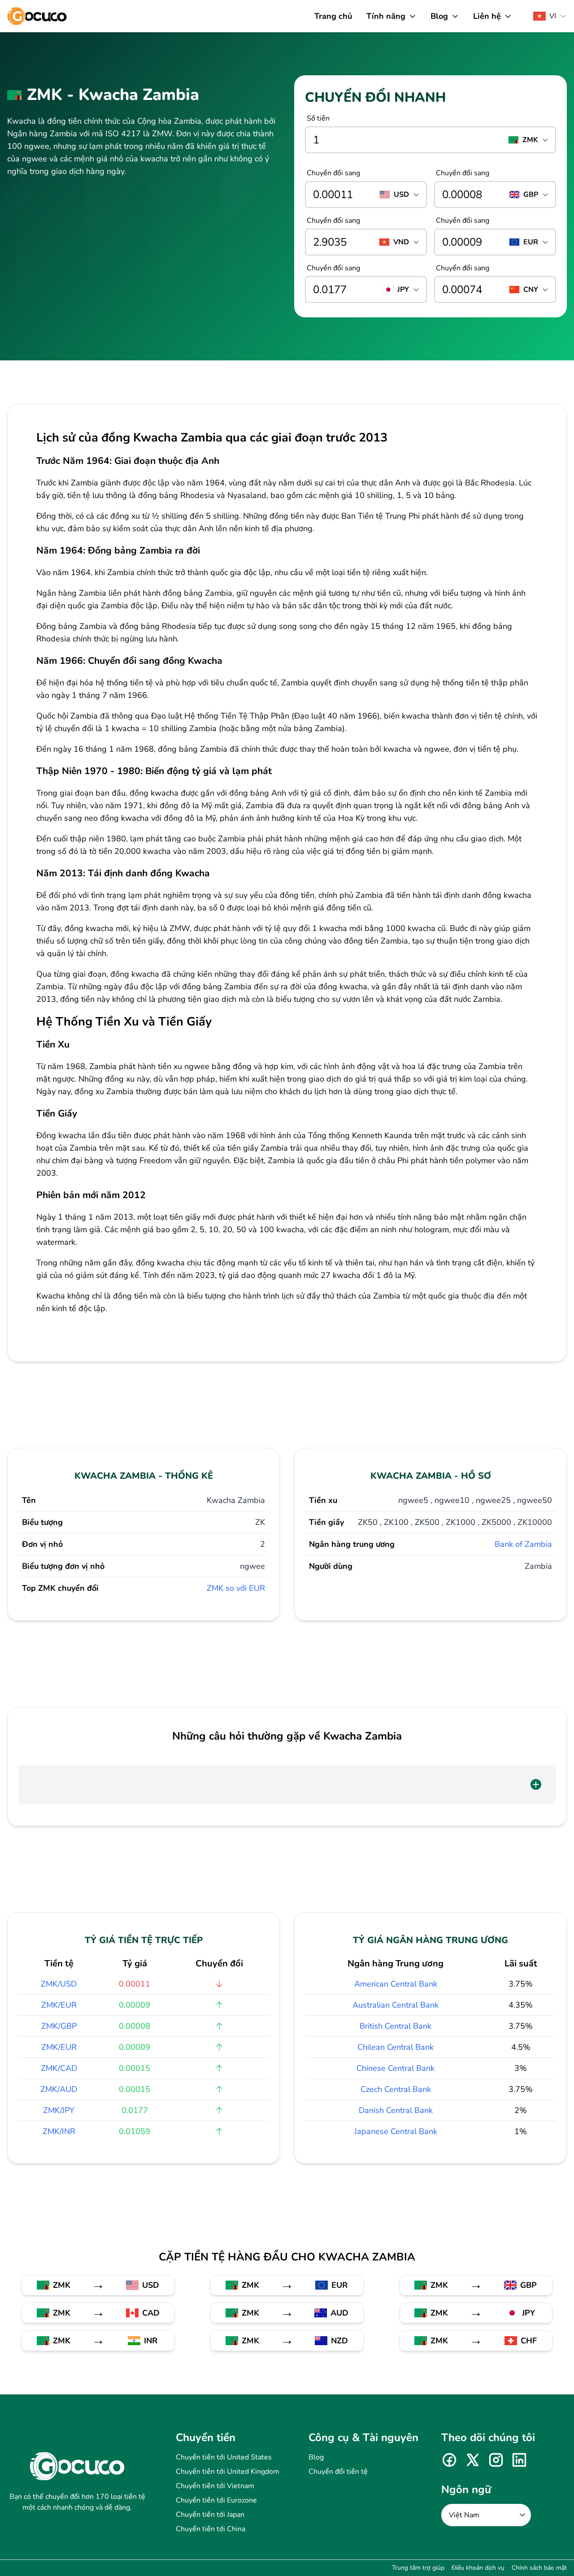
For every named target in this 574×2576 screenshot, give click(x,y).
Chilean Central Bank (396, 2047)
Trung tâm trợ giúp (418, 2568)
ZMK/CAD (59, 2068)
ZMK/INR (59, 2131)
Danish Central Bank (396, 2110)
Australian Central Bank (396, 2005)
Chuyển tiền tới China (211, 2529)
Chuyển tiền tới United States (224, 2457)
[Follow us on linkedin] (519, 2460)
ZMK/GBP (59, 2026)
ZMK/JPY (59, 2110)
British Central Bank (396, 2026)
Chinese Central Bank (396, 2068)
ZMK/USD (59, 1984)
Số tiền (318, 118)
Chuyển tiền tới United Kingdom (228, 2472)
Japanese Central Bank (396, 2131)
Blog (316, 2457)
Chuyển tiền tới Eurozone (216, 2500)
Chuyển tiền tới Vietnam (215, 2486)
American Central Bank (396, 1984)
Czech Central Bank (396, 2089)
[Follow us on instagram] (496, 2460)
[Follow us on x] (473, 2460)
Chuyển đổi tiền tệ (338, 2472)
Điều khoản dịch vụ (478, 2568)
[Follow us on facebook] (449, 2460)
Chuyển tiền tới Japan (210, 2515)
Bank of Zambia (523, 1544)
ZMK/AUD (59, 2089)
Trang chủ (333, 16)
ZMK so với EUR (236, 1588)
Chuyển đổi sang (333, 173)
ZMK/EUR (59, 2005)
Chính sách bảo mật (539, 2568)
